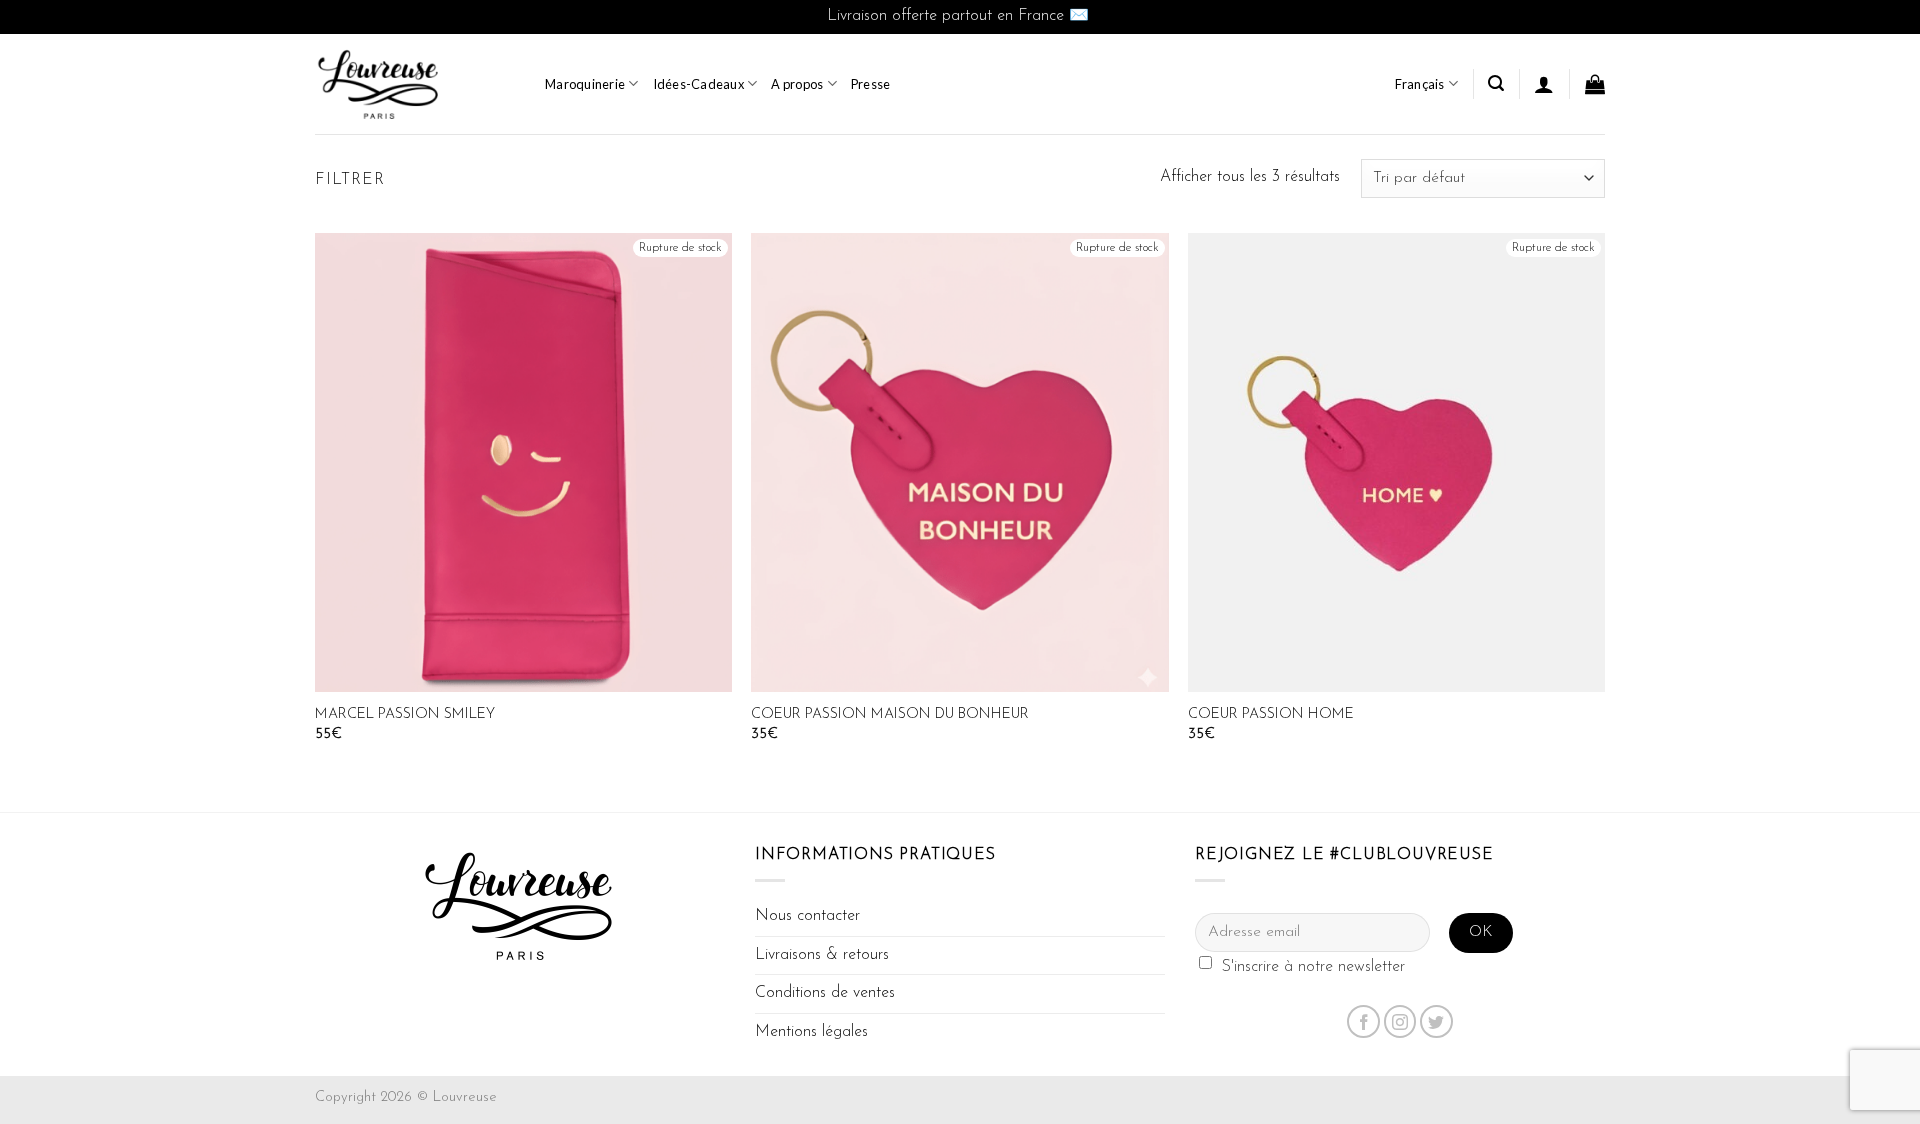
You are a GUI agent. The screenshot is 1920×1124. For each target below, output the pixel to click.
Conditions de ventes (825, 993)
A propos (797, 84)
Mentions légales (811, 1032)
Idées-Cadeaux (698, 84)
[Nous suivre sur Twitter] (1436, 1021)
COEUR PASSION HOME (1271, 714)
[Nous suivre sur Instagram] (1400, 1021)
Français (1420, 84)
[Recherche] (1496, 83)
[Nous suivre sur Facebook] (1363, 1021)
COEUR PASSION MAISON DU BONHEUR (890, 714)
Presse (871, 84)
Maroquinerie (585, 84)
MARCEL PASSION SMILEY (405, 714)
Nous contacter (807, 916)
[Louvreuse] (415, 84)
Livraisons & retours (822, 955)
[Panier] (1595, 84)
